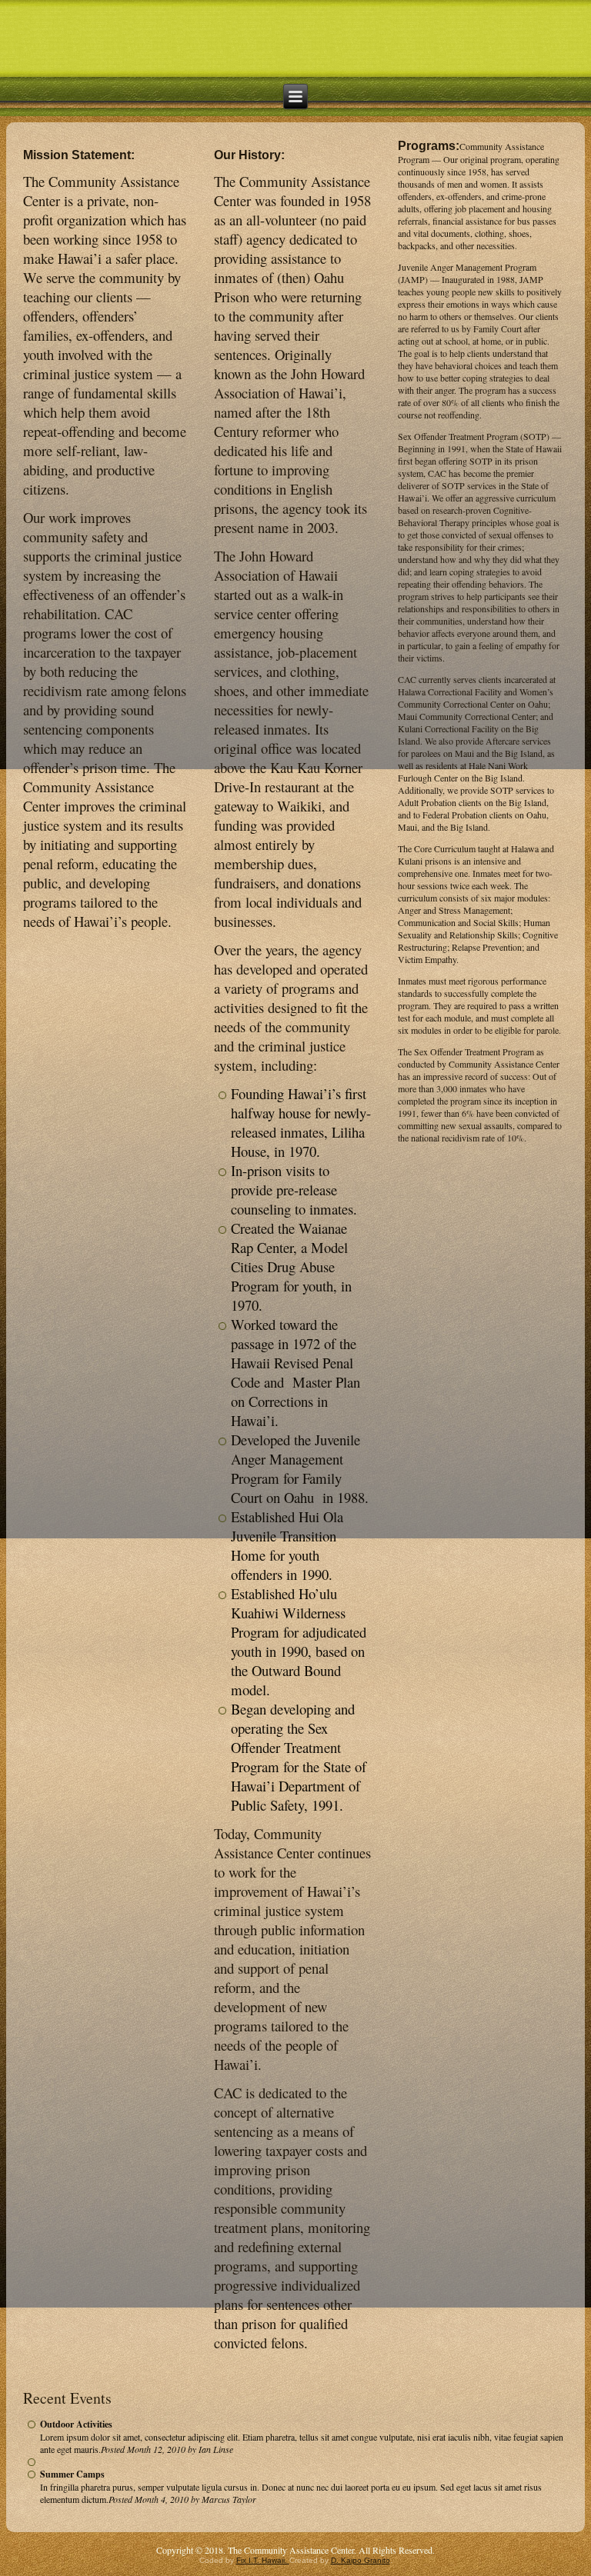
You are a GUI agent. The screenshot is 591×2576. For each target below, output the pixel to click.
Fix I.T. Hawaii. (263, 2560)
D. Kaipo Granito (361, 2560)
